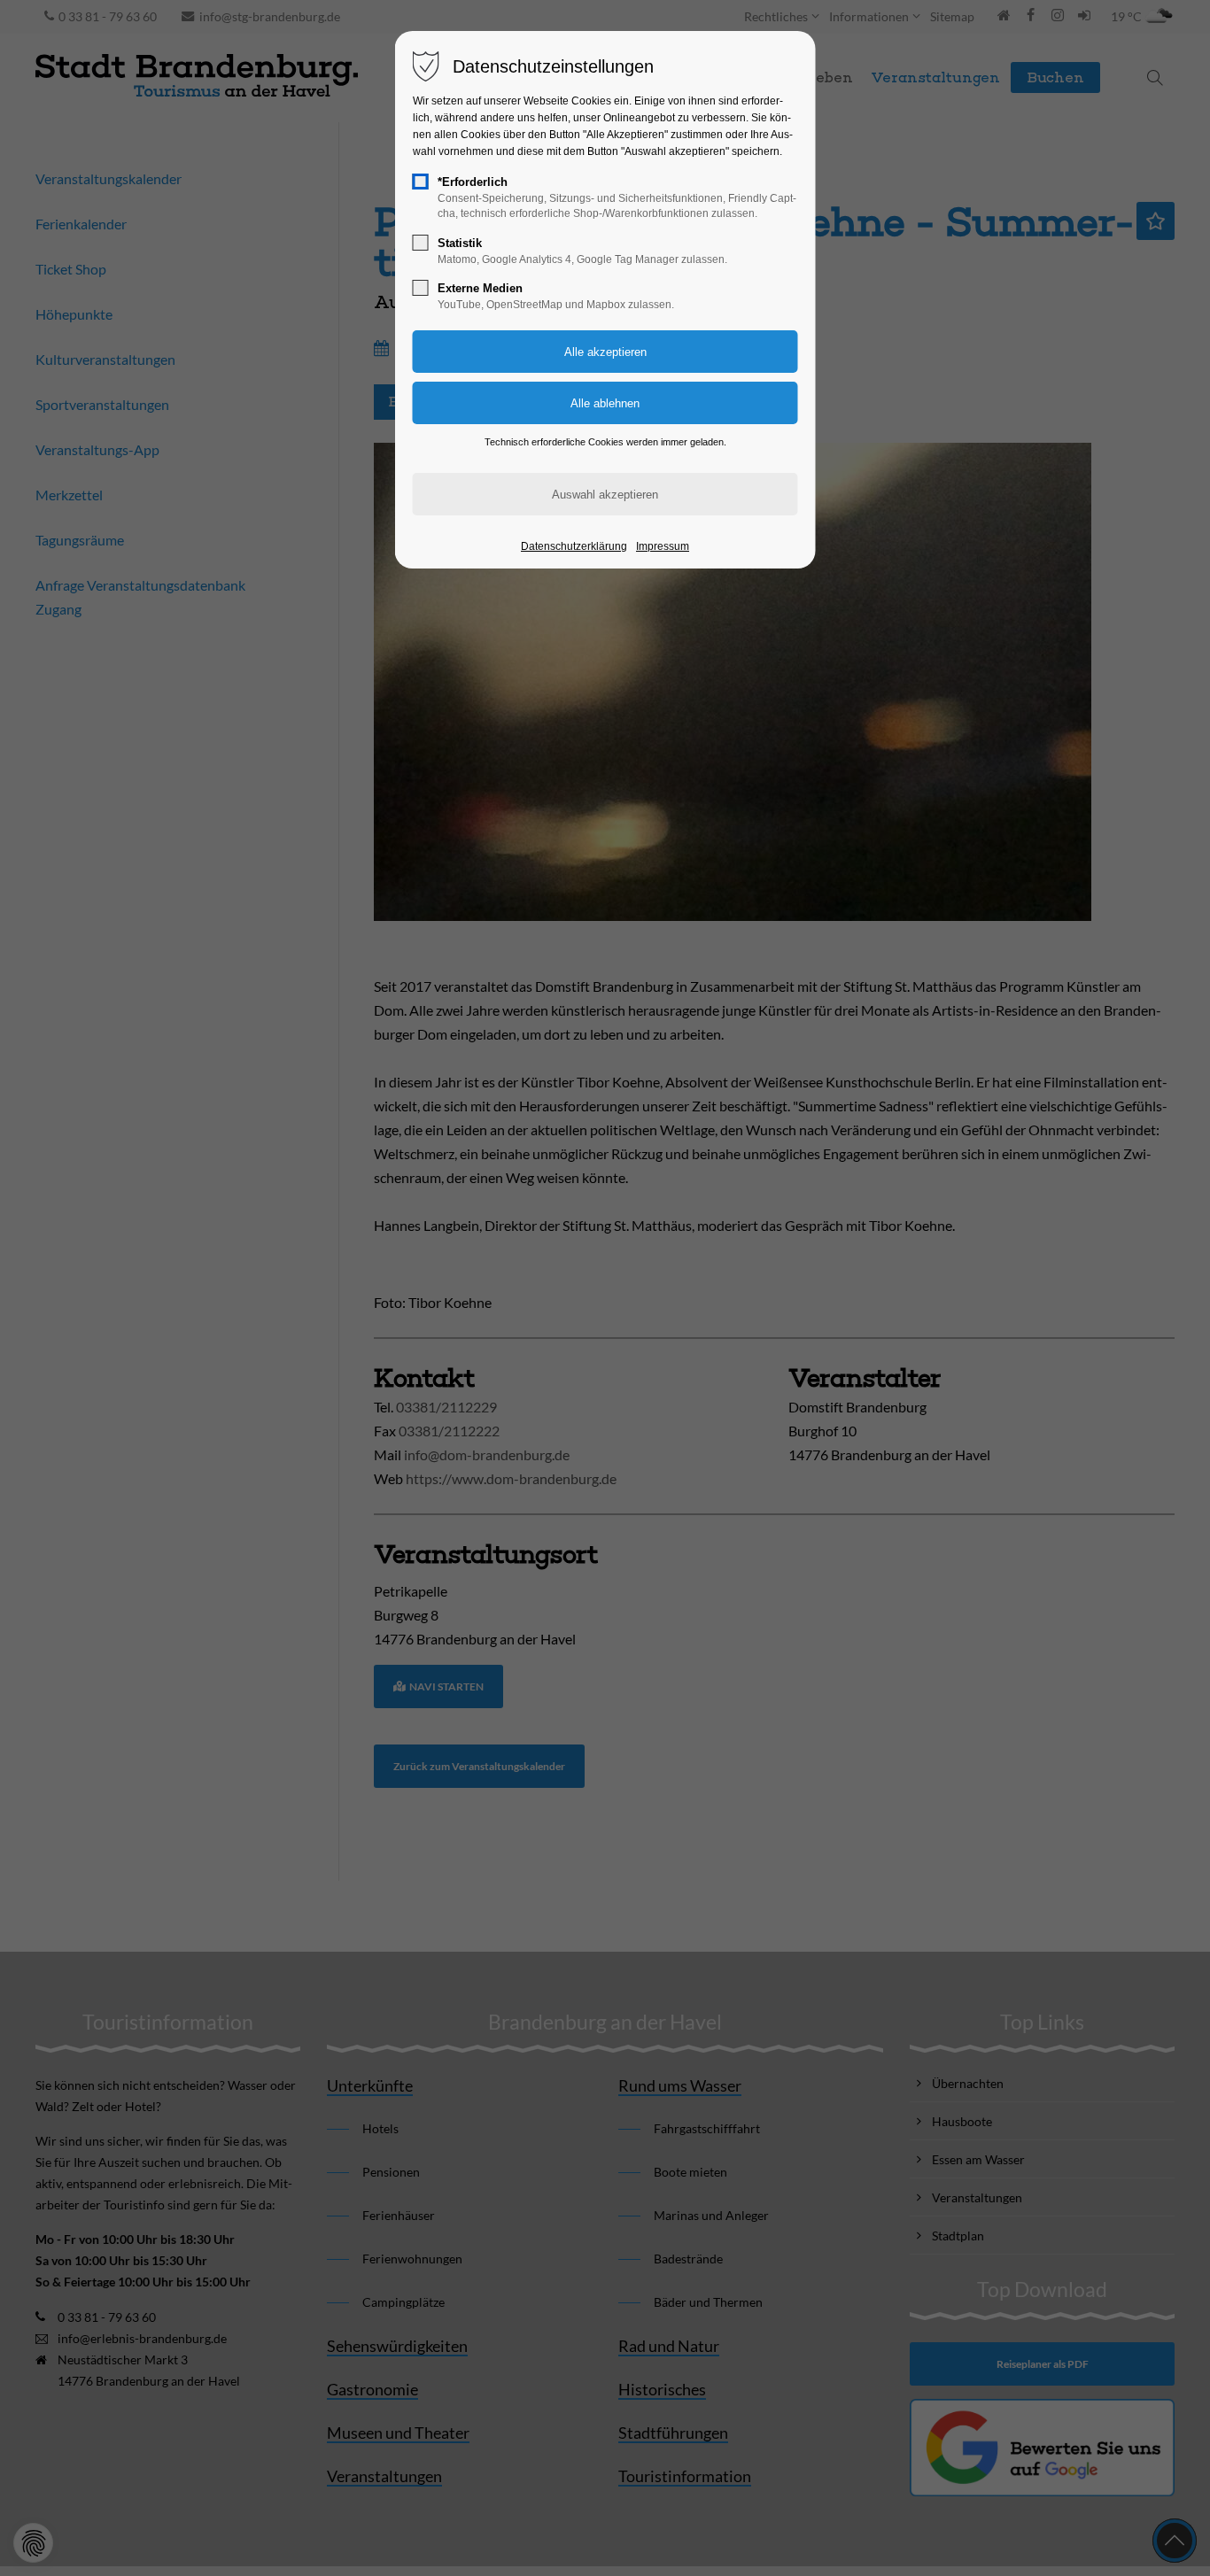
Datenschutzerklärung (574, 546)
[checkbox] (421, 182)
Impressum (663, 546)
